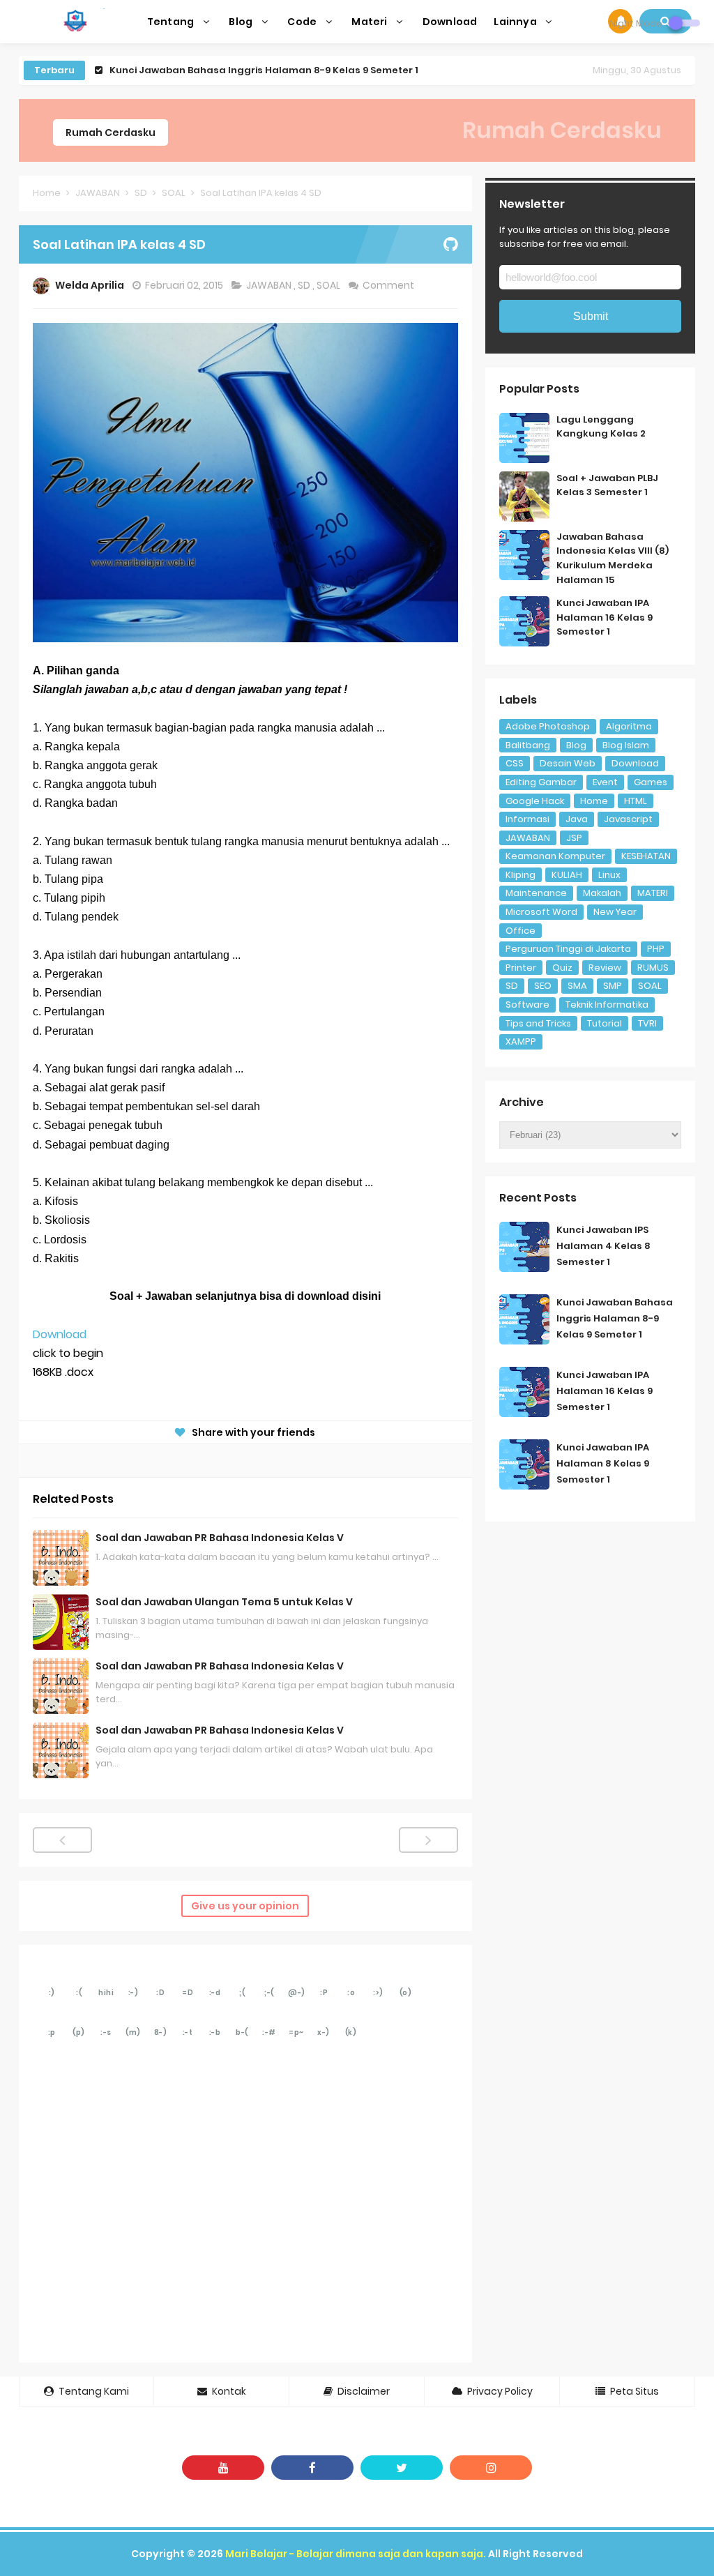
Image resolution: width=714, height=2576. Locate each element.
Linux (609, 875)
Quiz (562, 968)
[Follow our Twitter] (402, 2468)
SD (305, 285)
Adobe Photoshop (548, 726)
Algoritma (629, 726)
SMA (577, 986)
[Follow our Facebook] (312, 2468)
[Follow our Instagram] (491, 2468)
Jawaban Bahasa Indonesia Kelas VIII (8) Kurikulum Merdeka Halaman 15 (613, 558)
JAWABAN (270, 285)
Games (651, 782)
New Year (615, 912)
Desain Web (568, 763)
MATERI (653, 893)
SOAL (329, 285)
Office (521, 931)
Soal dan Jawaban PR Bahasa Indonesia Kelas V (220, 1538)
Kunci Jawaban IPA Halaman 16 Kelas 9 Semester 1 (233, 70)
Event (605, 782)
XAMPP (521, 1041)
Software (527, 1005)
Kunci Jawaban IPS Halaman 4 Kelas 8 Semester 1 (603, 1246)
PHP (656, 949)
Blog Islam (626, 745)
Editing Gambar (541, 782)
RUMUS (653, 968)
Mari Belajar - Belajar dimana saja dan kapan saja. (356, 2554)
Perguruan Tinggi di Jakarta (568, 949)
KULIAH (567, 875)
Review (605, 968)
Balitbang (528, 745)
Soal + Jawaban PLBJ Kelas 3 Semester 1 (607, 485)
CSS (515, 763)
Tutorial (605, 1023)
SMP (613, 986)
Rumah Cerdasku (111, 132)
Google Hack (535, 801)
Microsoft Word (541, 912)
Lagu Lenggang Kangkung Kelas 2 (601, 427)
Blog (576, 745)
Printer (521, 968)
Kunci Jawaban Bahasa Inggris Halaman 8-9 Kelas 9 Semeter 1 (615, 1318)
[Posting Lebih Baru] (62, 1840)
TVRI (647, 1023)
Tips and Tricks (538, 1023)
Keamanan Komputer (555, 856)
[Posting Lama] (428, 1840)
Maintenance (536, 893)
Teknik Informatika (607, 1005)
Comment (389, 285)
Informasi (527, 819)
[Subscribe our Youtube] (223, 2468)
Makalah (602, 893)
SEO (543, 986)
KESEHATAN (646, 856)
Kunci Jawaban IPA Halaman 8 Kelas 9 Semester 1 (603, 1463)
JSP (574, 838)
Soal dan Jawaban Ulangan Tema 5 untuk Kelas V (224, 1602)
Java (577, 819)
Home (594, 801)
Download (60, 1334)
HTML (636, 801)
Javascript (628, 819)
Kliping (521, 875)
